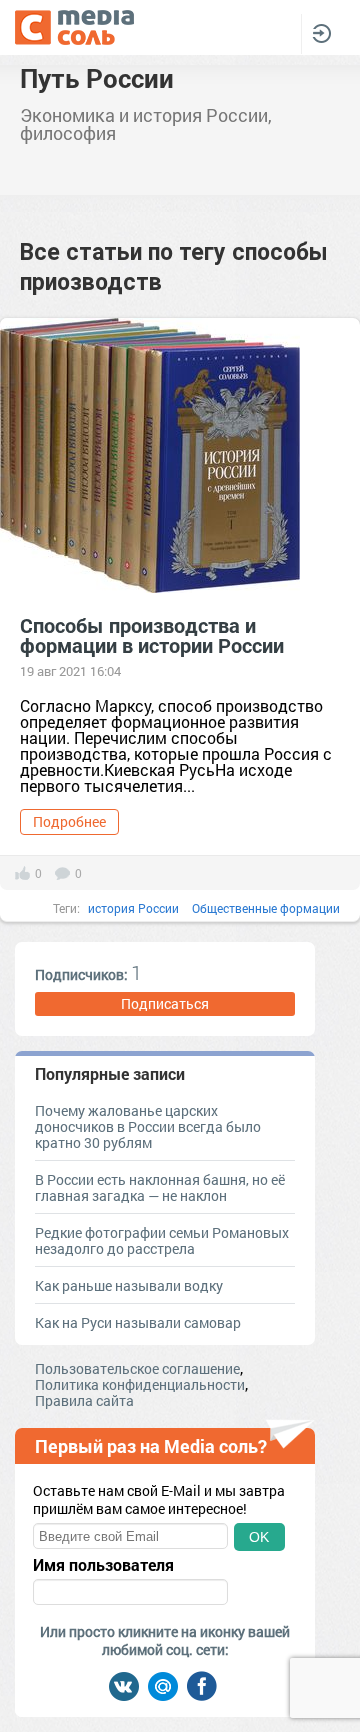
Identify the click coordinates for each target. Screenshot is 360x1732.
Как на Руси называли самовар (138, 1322)
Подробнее (69, 821)
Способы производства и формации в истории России (152, 635)
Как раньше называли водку (129, 1285)
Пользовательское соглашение (137, 1368)
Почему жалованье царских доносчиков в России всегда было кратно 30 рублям (148, 1126)
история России (133, 908)
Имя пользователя (103, 1565)
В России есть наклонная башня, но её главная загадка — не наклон (160, 1187)
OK (259, 1537)
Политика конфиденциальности (140, 1384)
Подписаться (165, 1003)
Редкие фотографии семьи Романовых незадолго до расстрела (162, 1240)
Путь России (97, 78)
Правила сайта (84, 1400)
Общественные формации (266, 908)
